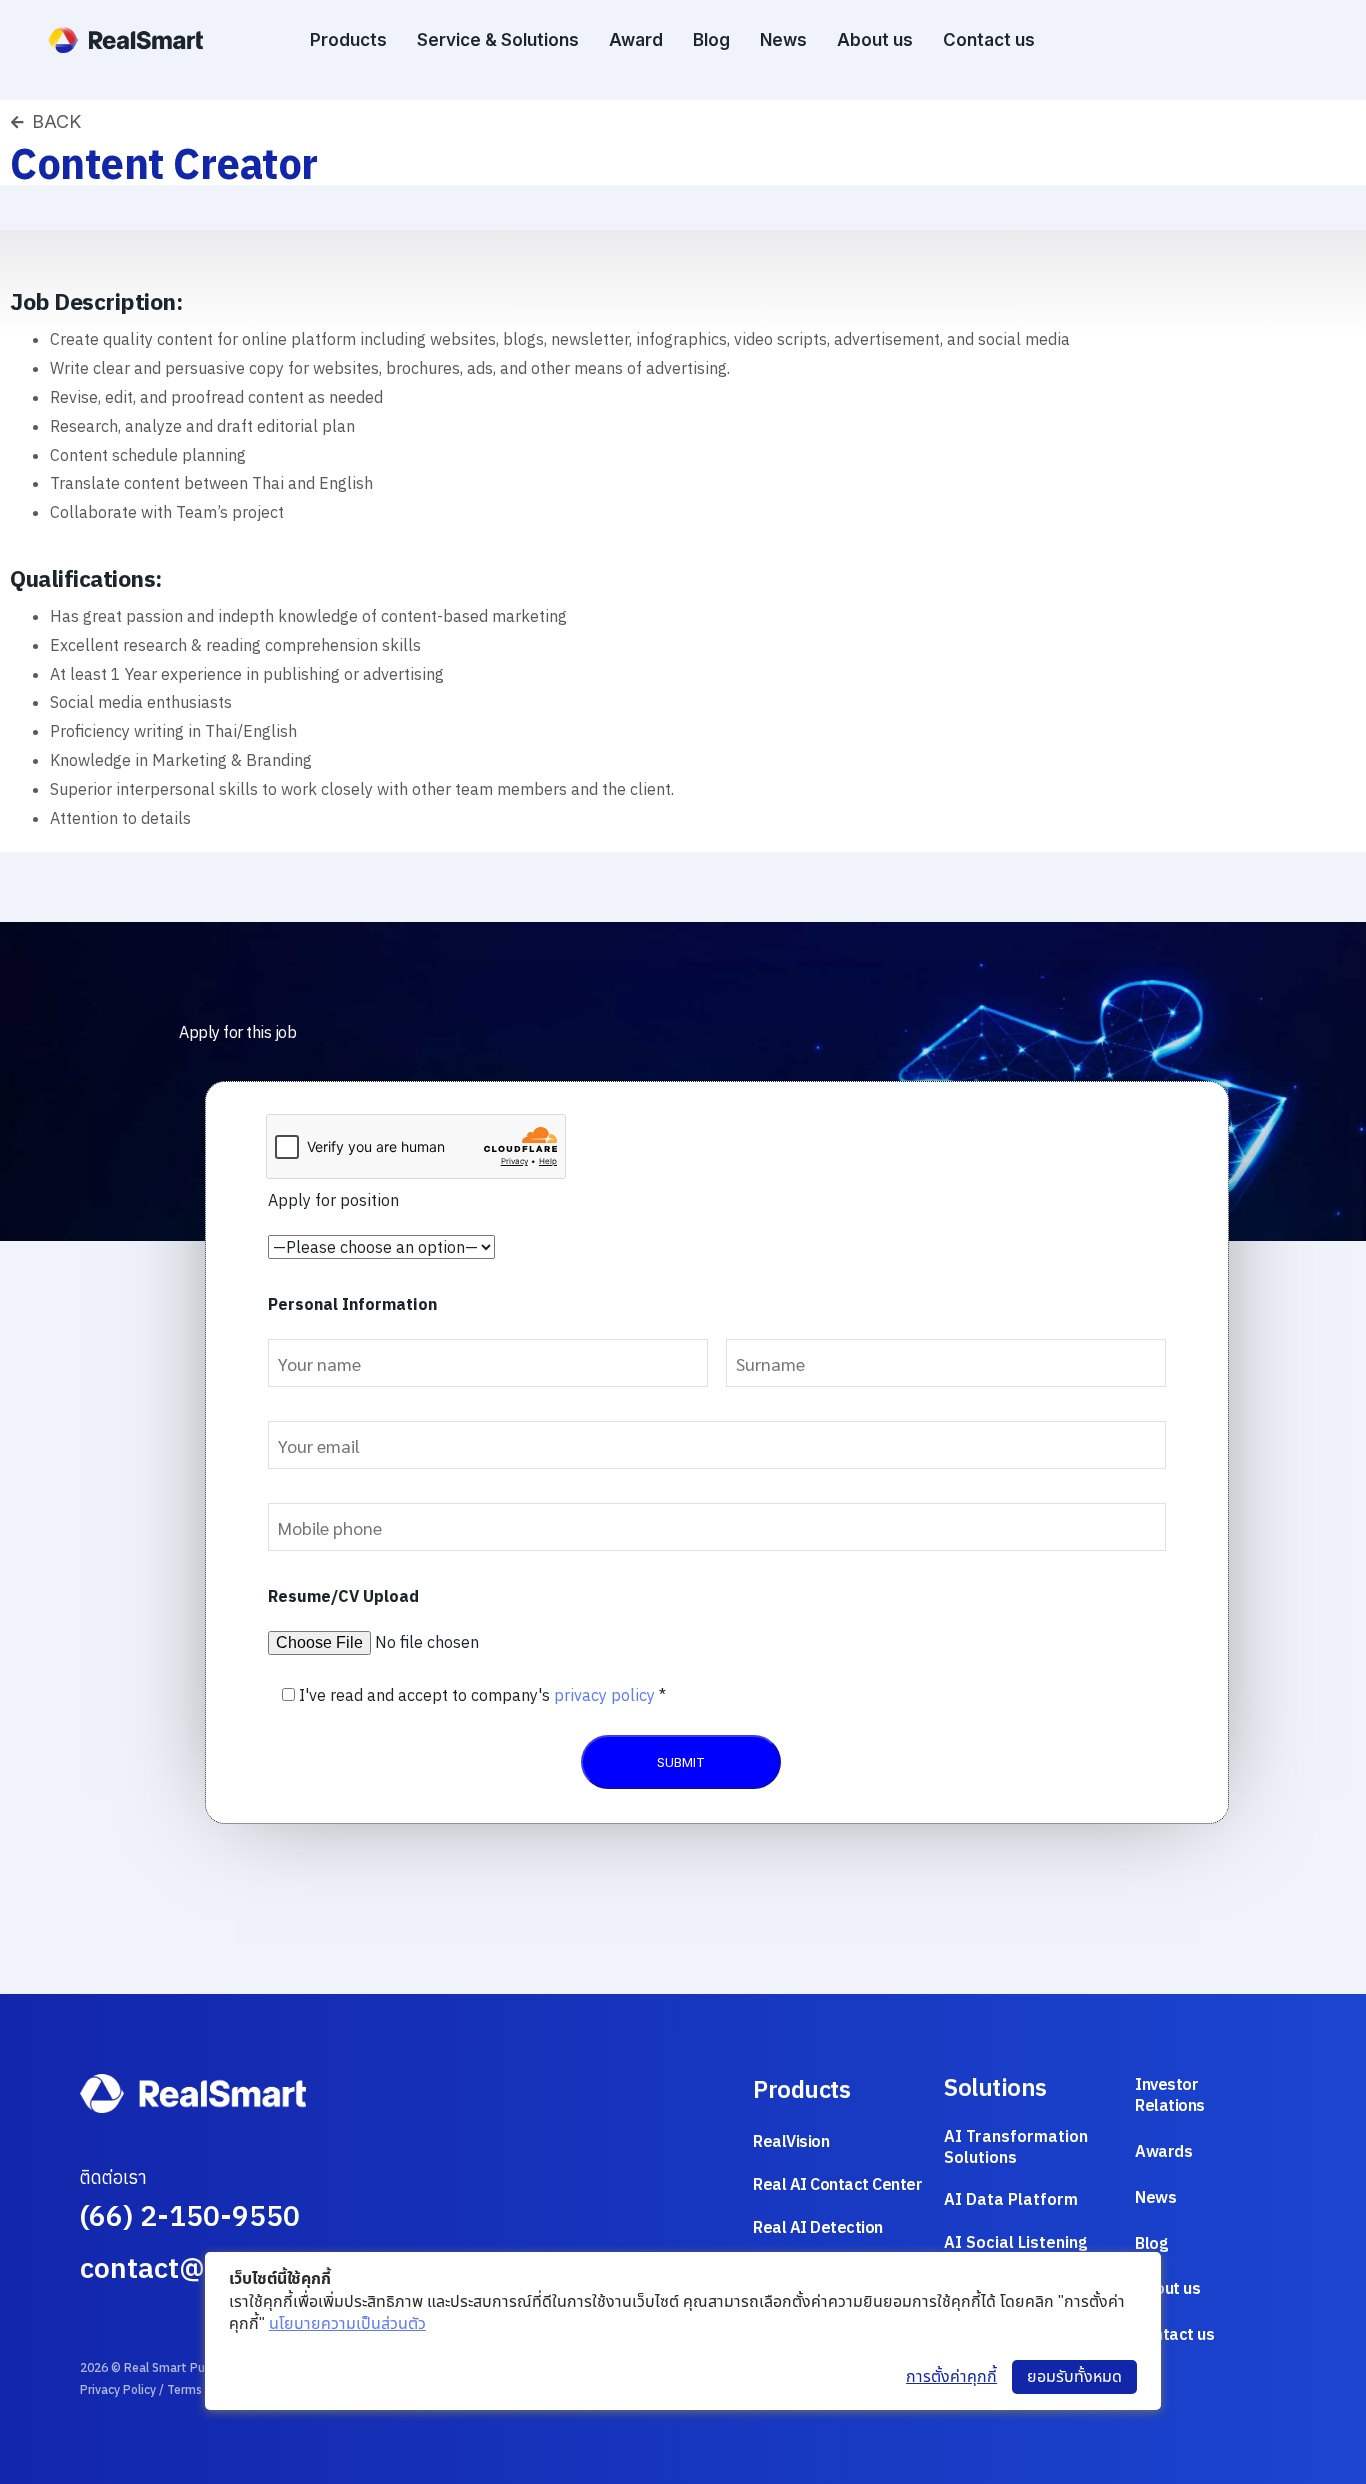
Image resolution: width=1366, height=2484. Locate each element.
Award (636, 40)
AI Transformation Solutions (1016, 2146)
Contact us (989, 40)
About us (875, 40)
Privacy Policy (118, 2389)
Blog (711, 40)
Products (348, 40)
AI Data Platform (1011, 2199)
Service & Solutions (498, 40)
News (783, 40)
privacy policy (604, 1695)
